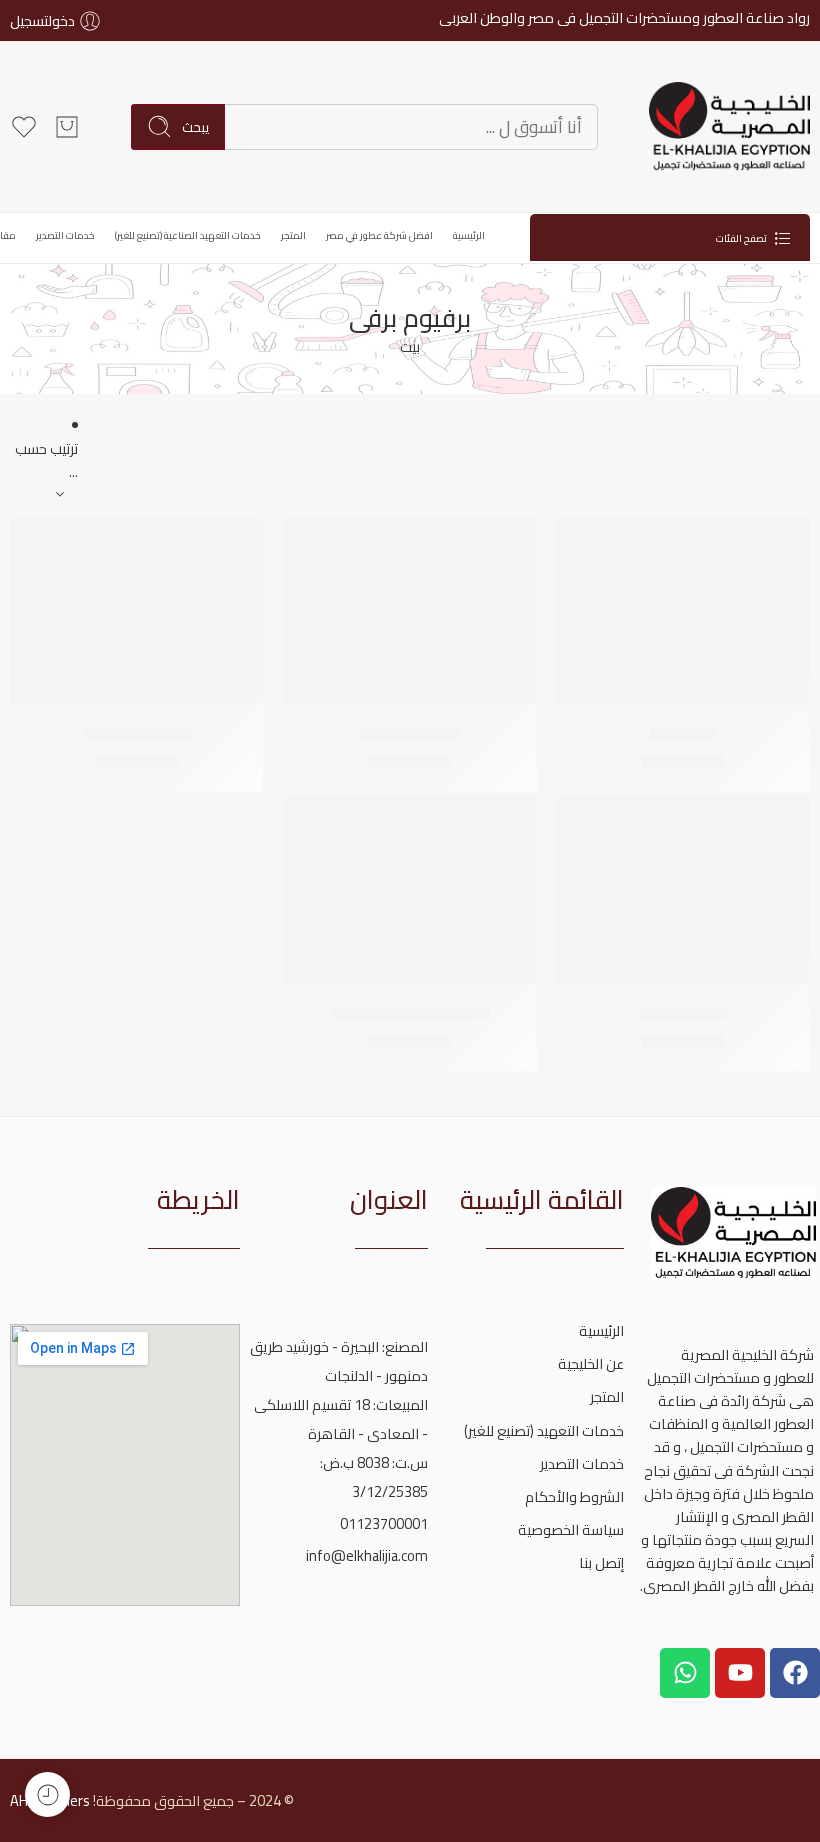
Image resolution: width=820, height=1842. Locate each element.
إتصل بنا (601, 1562)
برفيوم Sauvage (137, 734)
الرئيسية (469, 235)
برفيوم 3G (683, 734)
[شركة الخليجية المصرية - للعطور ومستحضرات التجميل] (729, 127)
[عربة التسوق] (67, 127)
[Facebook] (795, 1673)
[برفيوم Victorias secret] (409, 890)
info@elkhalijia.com (367, 1555)
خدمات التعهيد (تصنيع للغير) (544, 1430)
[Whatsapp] (685, 1673)
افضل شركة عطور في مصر (379, 235)
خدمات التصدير (65, 235)
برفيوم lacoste (410, 734)
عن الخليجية (591, 1363)
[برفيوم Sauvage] (136, 611)
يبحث (195, 127)
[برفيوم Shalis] (683, 890)
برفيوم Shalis (683, 1013)
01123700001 (384, 1523)
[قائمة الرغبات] (586, 546)
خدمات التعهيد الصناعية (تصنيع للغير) (188, 235)
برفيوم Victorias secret (410, 1013)
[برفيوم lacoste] (409, 611)
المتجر (293, 235)
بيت (410, 346)
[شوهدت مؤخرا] (47, 1794)
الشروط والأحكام (574, 1496)
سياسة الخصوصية (571, 1529)
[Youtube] (740, 1673)
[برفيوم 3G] (683, 611)
